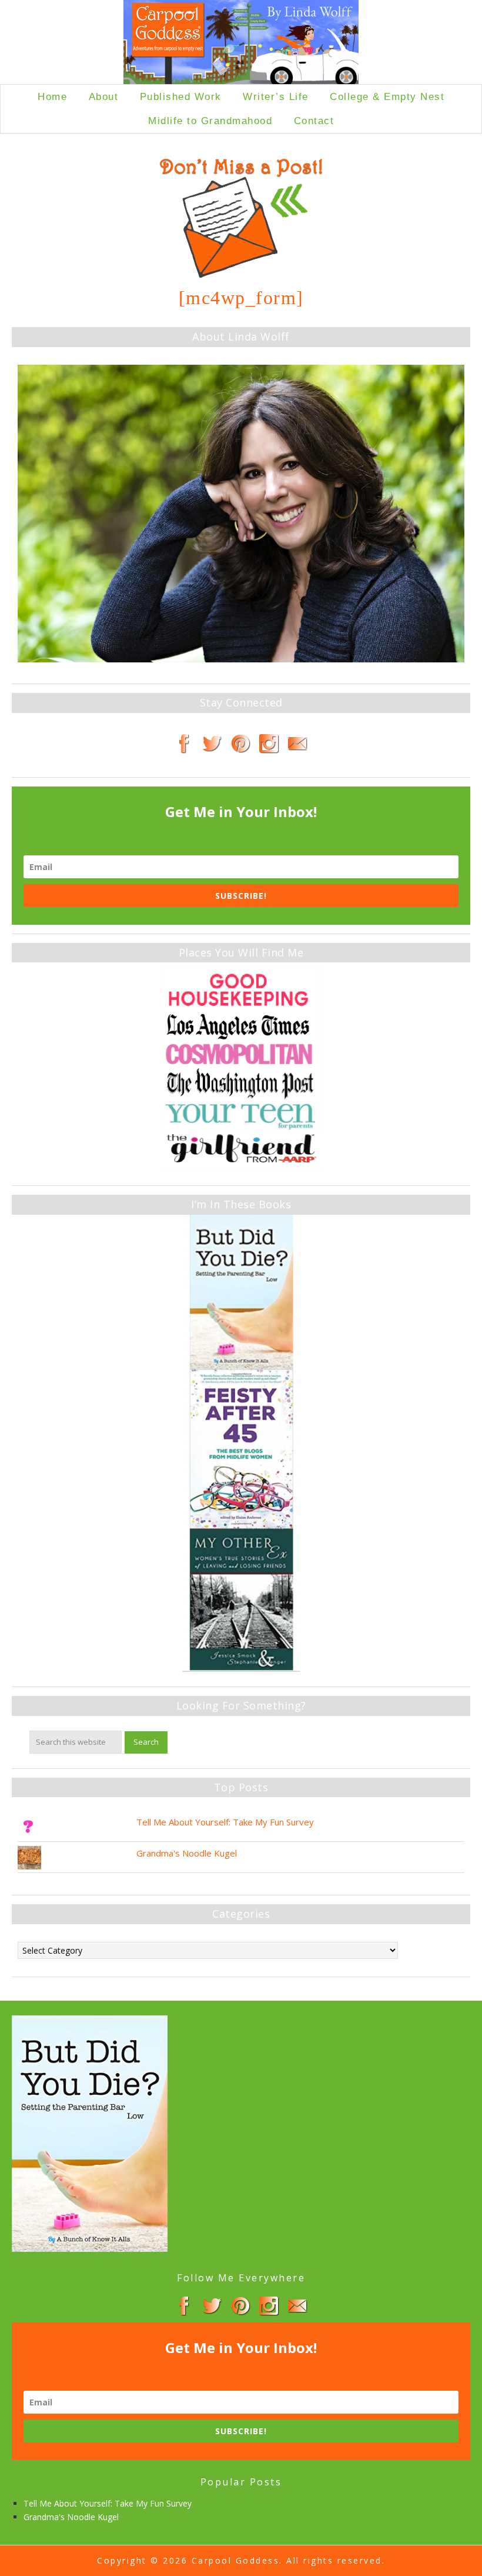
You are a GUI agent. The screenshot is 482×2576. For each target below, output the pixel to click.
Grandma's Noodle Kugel (187, 1853)
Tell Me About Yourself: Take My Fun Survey (225, 1822)
